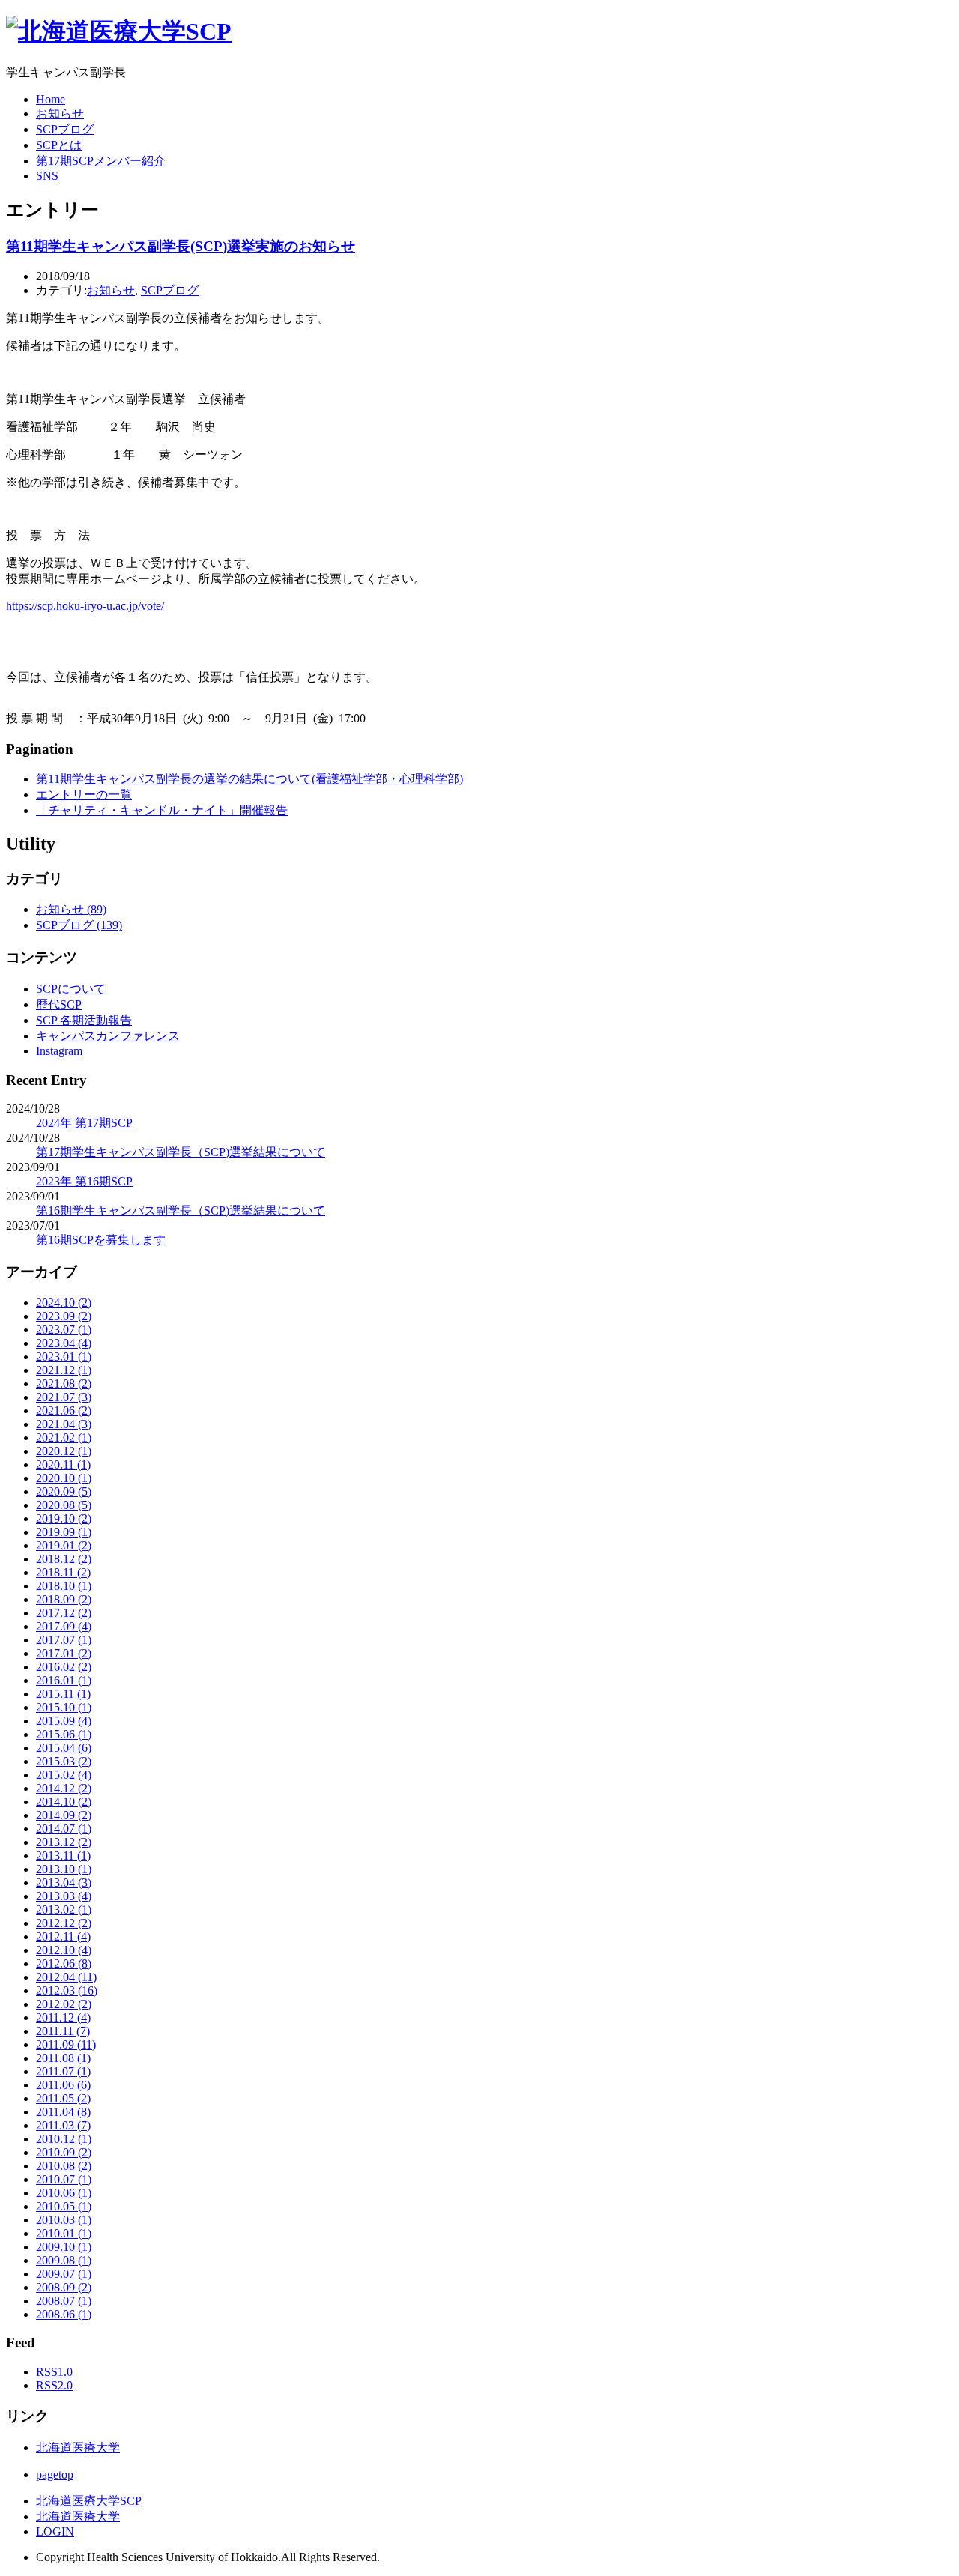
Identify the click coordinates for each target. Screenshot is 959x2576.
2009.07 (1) (64, 2274)
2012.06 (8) (64, 1963)
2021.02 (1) (64, 1437)
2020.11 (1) (63, 1464)
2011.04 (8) (63, 2112)
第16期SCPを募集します (101, 1240)
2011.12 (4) (63, 2017)
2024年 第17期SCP (84, 1123)
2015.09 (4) (64, 1721)
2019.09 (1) (64, 1532)
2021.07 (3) (64, 1397)
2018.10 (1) (64, 1586)
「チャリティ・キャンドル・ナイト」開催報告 (162, 810)
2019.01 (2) (64, 1545)
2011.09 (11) (66, 2044)
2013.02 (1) (64, 1910)
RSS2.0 (54, 2385)
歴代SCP (59, 1004)
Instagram (59, 1051)
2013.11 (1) (63, 1856)
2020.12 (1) (64, 1451)
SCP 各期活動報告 (84, 1020)
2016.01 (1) (64, 1680)
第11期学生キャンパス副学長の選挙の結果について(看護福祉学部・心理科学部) (249, 779)
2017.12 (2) (64, 1613)
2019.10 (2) (64, 1518)
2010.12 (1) (64, 2139)
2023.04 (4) (64, 1343)
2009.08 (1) (64, 2260)
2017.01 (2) (64, 1653)
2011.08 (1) (63, 2058)
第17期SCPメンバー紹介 (101, 161)
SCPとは (59, 145)
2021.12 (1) (64, 1370)
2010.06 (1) (64, 2193)
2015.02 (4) (64, 1775)
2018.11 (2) (63, 1572)
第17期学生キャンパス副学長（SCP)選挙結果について (181, 1152)
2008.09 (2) (64, 2287)
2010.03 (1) (64, 2220)
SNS (47, 176)
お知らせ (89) (71, 909)
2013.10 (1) (64, 1869)
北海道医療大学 (78, 2447)
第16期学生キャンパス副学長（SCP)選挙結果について (181, 1210)
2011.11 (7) (63, 2031)
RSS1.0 (54, 2372)
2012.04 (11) (66, 1977)
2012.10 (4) (64, 1950)
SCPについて (71, 989)
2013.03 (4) (64, 1896)
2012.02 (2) (64, 2004)
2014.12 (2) (64, 1788)
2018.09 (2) (64, 1599)
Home (51, 99)
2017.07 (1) (64, 1640)
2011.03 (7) (63, 2125)
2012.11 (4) (63, 1936)
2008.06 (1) (64, 2314)
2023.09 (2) (64, 1316)
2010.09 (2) (64, 2152)
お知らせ (60, 114)
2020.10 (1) (64, 1478)
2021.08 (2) (64, 1384)
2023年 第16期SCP (84, 1181)
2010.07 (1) (64, 2179)
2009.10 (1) (64, 2247)
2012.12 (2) (64, 1923)
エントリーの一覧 (84, 795)
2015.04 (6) (64, 1748)
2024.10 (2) (64, 1303)
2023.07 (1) (64, 1330)
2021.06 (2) (64, 1411)
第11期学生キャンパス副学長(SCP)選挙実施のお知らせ (181, 246)
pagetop (55, 2474)
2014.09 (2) (64, 1815)
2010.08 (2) (64, 2166)
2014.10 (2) (64, 1802)
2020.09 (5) (64, 1491)
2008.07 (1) (64, 2301)
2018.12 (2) (64, 1559)
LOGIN (55, 2531)
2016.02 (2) (64, 1667)
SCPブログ (65, 129)
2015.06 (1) (64, 1734)
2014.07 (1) (64, 1829)
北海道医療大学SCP (89, 2501)
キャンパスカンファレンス (108, 1036)
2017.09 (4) (64, 1626)
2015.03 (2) (64, 1761)
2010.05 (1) (64, 2206)
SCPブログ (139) (79, 925)
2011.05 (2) (63, 2098)
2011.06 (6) (63, 2085)
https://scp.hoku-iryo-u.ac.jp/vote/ (85, 606)
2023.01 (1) (64, 1357)
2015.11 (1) (63, 1694)
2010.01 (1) (64, 2233)
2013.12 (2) (64, 1842)
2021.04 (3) (64, 1424)
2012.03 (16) (67, 1990)
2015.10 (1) (64, 1707)
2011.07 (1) (63, 2071)
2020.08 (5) (64, 1505)
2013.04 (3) (64, 1883)
